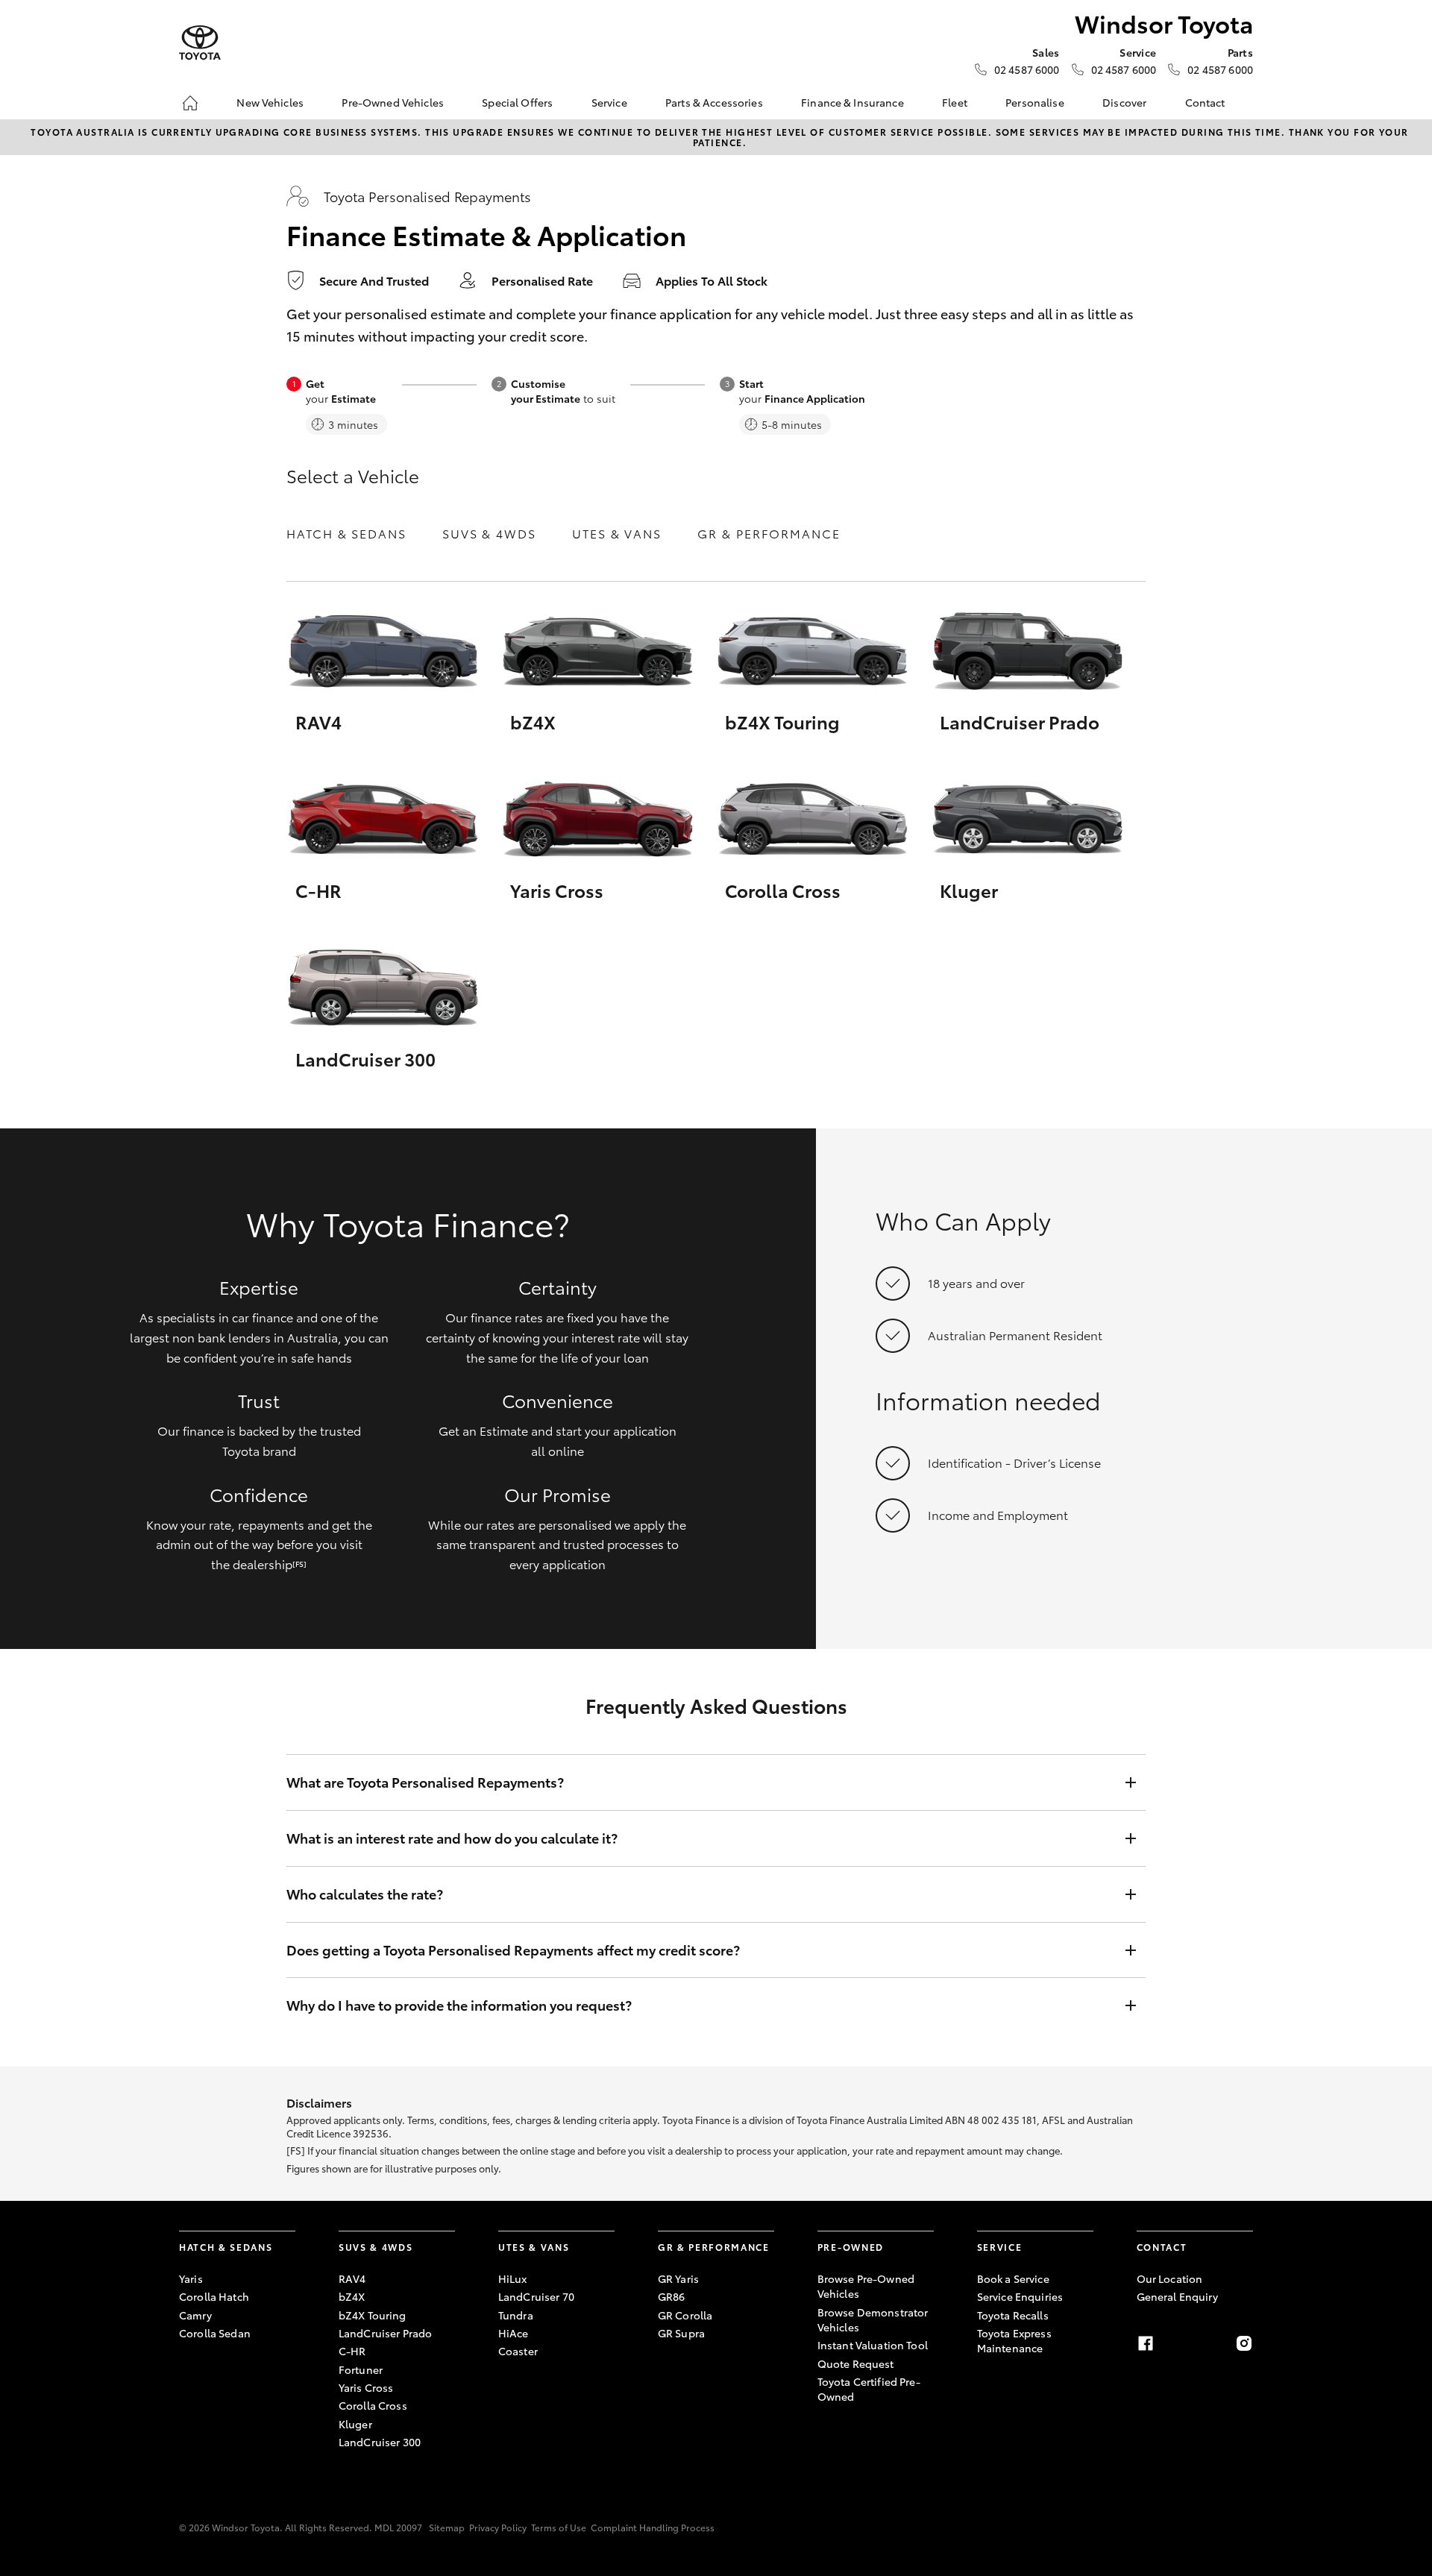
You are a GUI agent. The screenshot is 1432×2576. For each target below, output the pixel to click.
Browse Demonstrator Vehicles (873, 2319)
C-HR (352, 2351)
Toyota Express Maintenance (1014, 2340)
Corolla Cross (373, 2405)
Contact (1205, 102)
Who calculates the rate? (365, 1894)
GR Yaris (678, 2278)
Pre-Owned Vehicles (393, 102)
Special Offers (517, 102)
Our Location (1170, 2278)
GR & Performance (769, 533)
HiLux (513, 2278)
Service (609, 102)
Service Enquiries (1020, 2296)
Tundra (516, 2315)
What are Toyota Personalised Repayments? (425, 1782)
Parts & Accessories (714, 102)
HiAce (514, 2333)
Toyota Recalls (1013, 2315)
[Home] (190, 103)
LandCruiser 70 (536, 2296)
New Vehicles (270, 102)
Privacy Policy (498, 2527)
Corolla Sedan (215, 2333)
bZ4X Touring (373, 2315)
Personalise (1035, 102)
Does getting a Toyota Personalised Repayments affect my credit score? (513, 1950)
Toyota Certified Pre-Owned (869, 2389)
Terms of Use (559, 2527)
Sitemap (447, 2527)
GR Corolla (685, 2315)
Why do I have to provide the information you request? (459, 2005)
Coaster (518, 2351)
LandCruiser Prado (385, 2333)
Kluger (355, 2424)
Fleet (955, 102)
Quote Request (856, 2363)
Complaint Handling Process (653, 2527)
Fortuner (361, 2369)
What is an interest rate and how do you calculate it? (452, 1838)
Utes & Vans (617, 533)
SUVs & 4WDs (489, 533)
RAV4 (352, 2278)
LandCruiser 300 (380, 2442)
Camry (195, 2315)
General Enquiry (1177, 2296)
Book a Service (1013, 2278)
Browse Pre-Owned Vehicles (866, 2286)
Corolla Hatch (214, 2296)
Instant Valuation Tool (873, 2345)
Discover (1124, 102)
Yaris (191, 2278)
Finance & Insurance (852, 102)
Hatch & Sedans (346, 533)
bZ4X (352, 2296)
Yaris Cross (366, 2387)
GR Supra (681, 2333)
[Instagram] (1244, 2343)
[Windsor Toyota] (200, 43)
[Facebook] (1146, 2343)
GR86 (672, 2296)
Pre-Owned (851, 2247)
